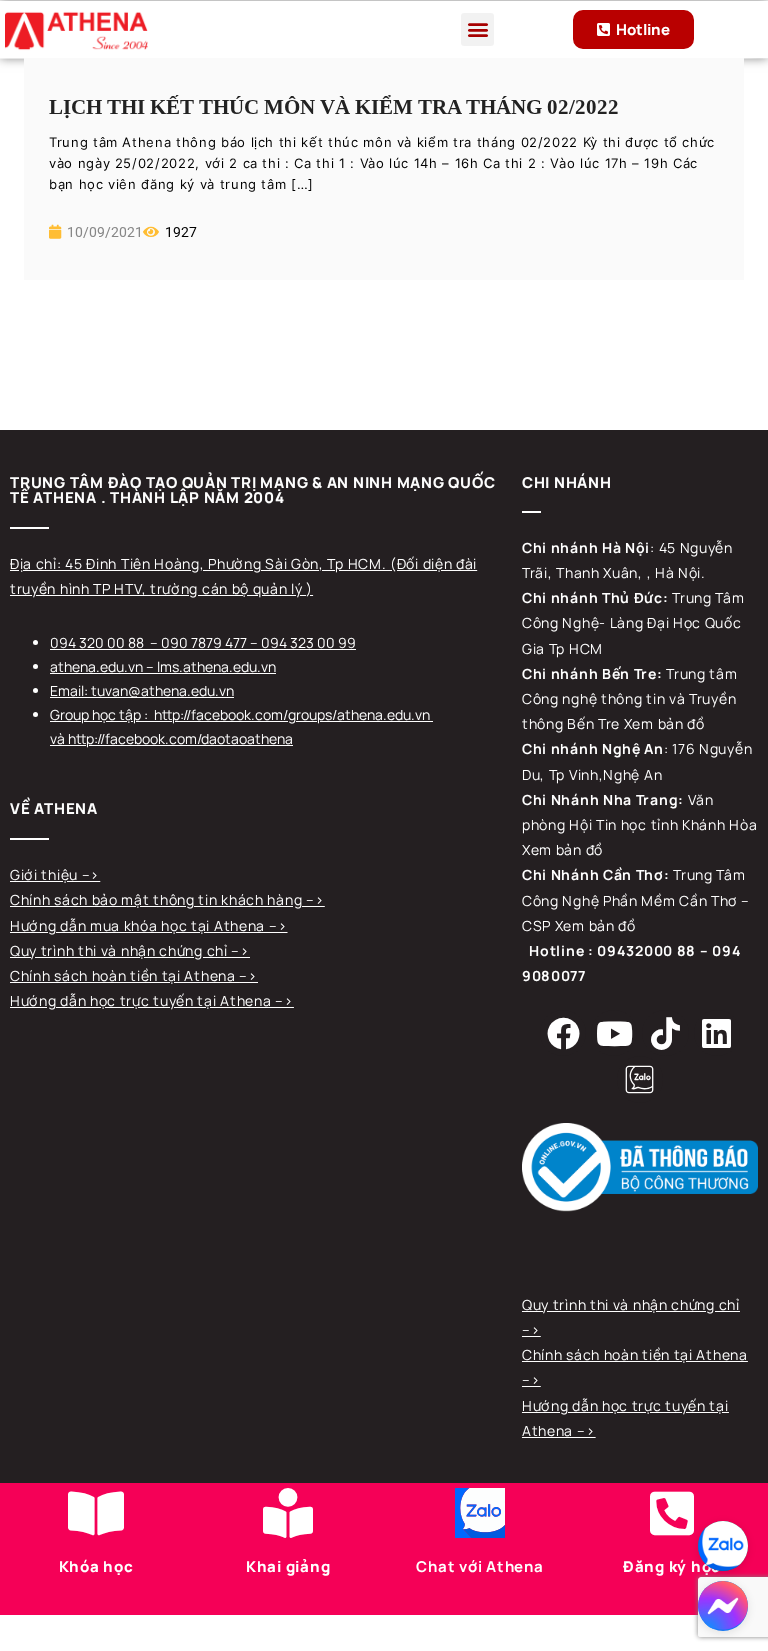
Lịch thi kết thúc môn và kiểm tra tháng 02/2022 (334, 107)
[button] (477, 29)
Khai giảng (288, 1566)
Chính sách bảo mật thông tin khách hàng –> (167, 899)
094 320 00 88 (97, 642)
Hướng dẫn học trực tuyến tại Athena (142, 1000)
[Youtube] (614, 1033)
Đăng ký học (672, 1566)
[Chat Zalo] (723, 1546)
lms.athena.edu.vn (216, 666)
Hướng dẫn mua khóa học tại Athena (139, 925)
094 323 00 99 (308, 642)
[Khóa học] (96, 1513)
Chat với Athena (479, 1566)
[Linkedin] (717, 1033)
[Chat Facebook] (723, 1606)
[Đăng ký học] (672, 1513)
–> (91, 874)
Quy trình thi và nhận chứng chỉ (120, 950)
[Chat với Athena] (480, 1513)
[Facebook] (563, 1033)
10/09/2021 (103, 232)
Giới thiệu (46, 874)
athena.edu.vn (96, 666)
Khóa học (96, 1566)
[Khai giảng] (288, 1513)
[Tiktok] (665, 1033)
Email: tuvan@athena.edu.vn (142, 690)
